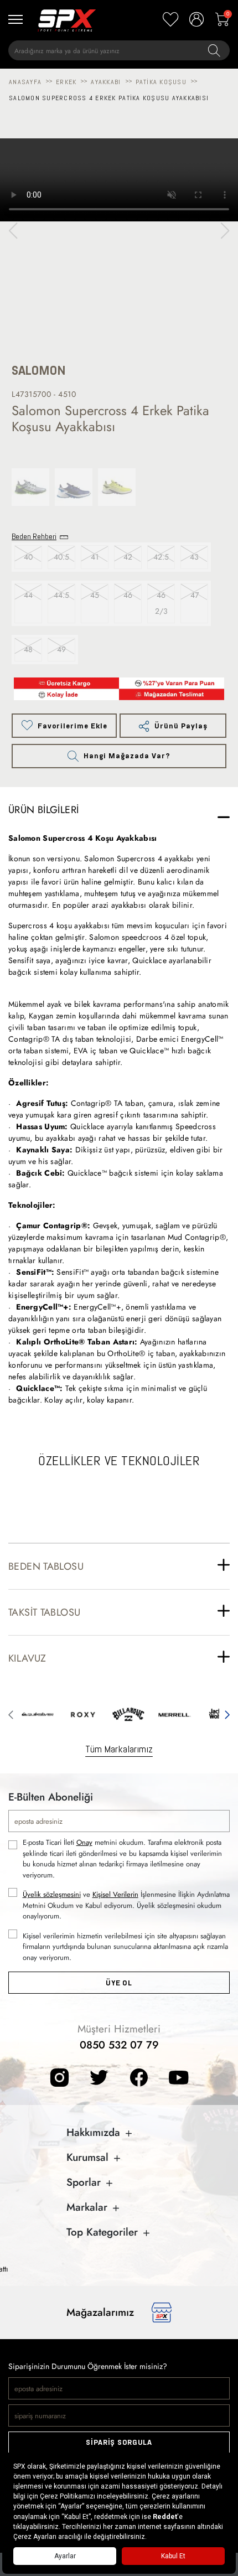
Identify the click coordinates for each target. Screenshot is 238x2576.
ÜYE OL (119, 1983)
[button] (225, 231)
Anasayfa (25, 82)
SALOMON (39, 371)
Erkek (66, 82)
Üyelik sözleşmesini (52, 1894)
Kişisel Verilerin (115, 1894)
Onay (84, 1842)
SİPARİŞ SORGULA (119, 2442)
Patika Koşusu (161, 82)
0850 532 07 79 (119, 2045)
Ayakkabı (106, 82)
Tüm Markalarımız (119, 1749)
